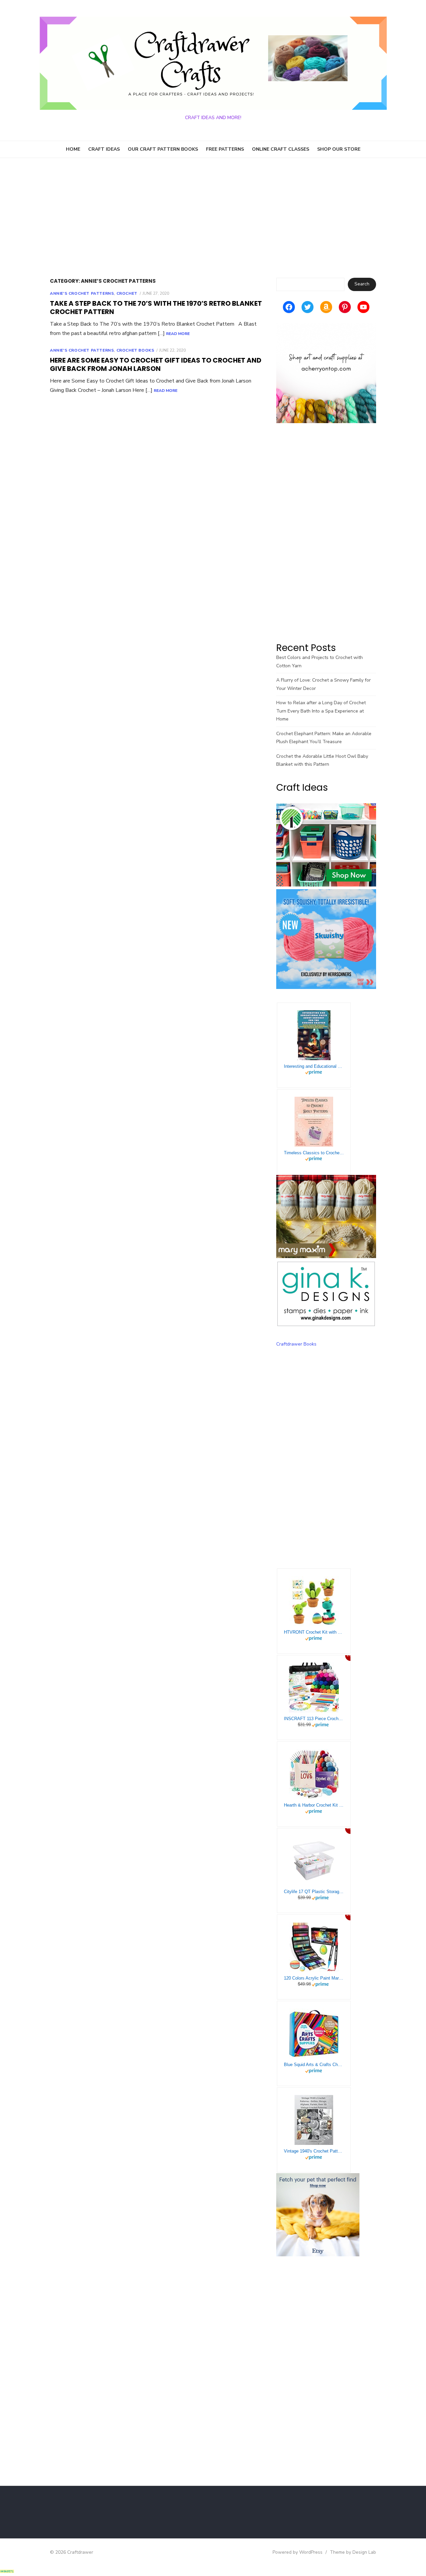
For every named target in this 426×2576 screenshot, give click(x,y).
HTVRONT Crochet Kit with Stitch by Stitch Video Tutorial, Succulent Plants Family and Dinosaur (314, 1632)
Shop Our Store (339, 149)
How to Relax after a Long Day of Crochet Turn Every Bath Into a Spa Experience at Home (321, 711)
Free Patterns (225, 149)
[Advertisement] (213, 218)
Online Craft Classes (281, 149)
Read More (178, 334)
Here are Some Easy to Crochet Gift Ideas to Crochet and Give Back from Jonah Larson (156, 364)
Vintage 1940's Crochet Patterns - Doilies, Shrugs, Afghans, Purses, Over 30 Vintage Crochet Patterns (314, 2151)
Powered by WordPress (298, 2552)
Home (73, 149)
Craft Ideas (104, 149)
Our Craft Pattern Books (163, 149)
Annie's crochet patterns (82, 293)
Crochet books (135, 350)
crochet (127, 293)
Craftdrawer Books (296, 1344)
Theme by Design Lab (353, 2552)
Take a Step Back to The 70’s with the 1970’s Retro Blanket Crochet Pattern (156, 308)
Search (362, 284)
